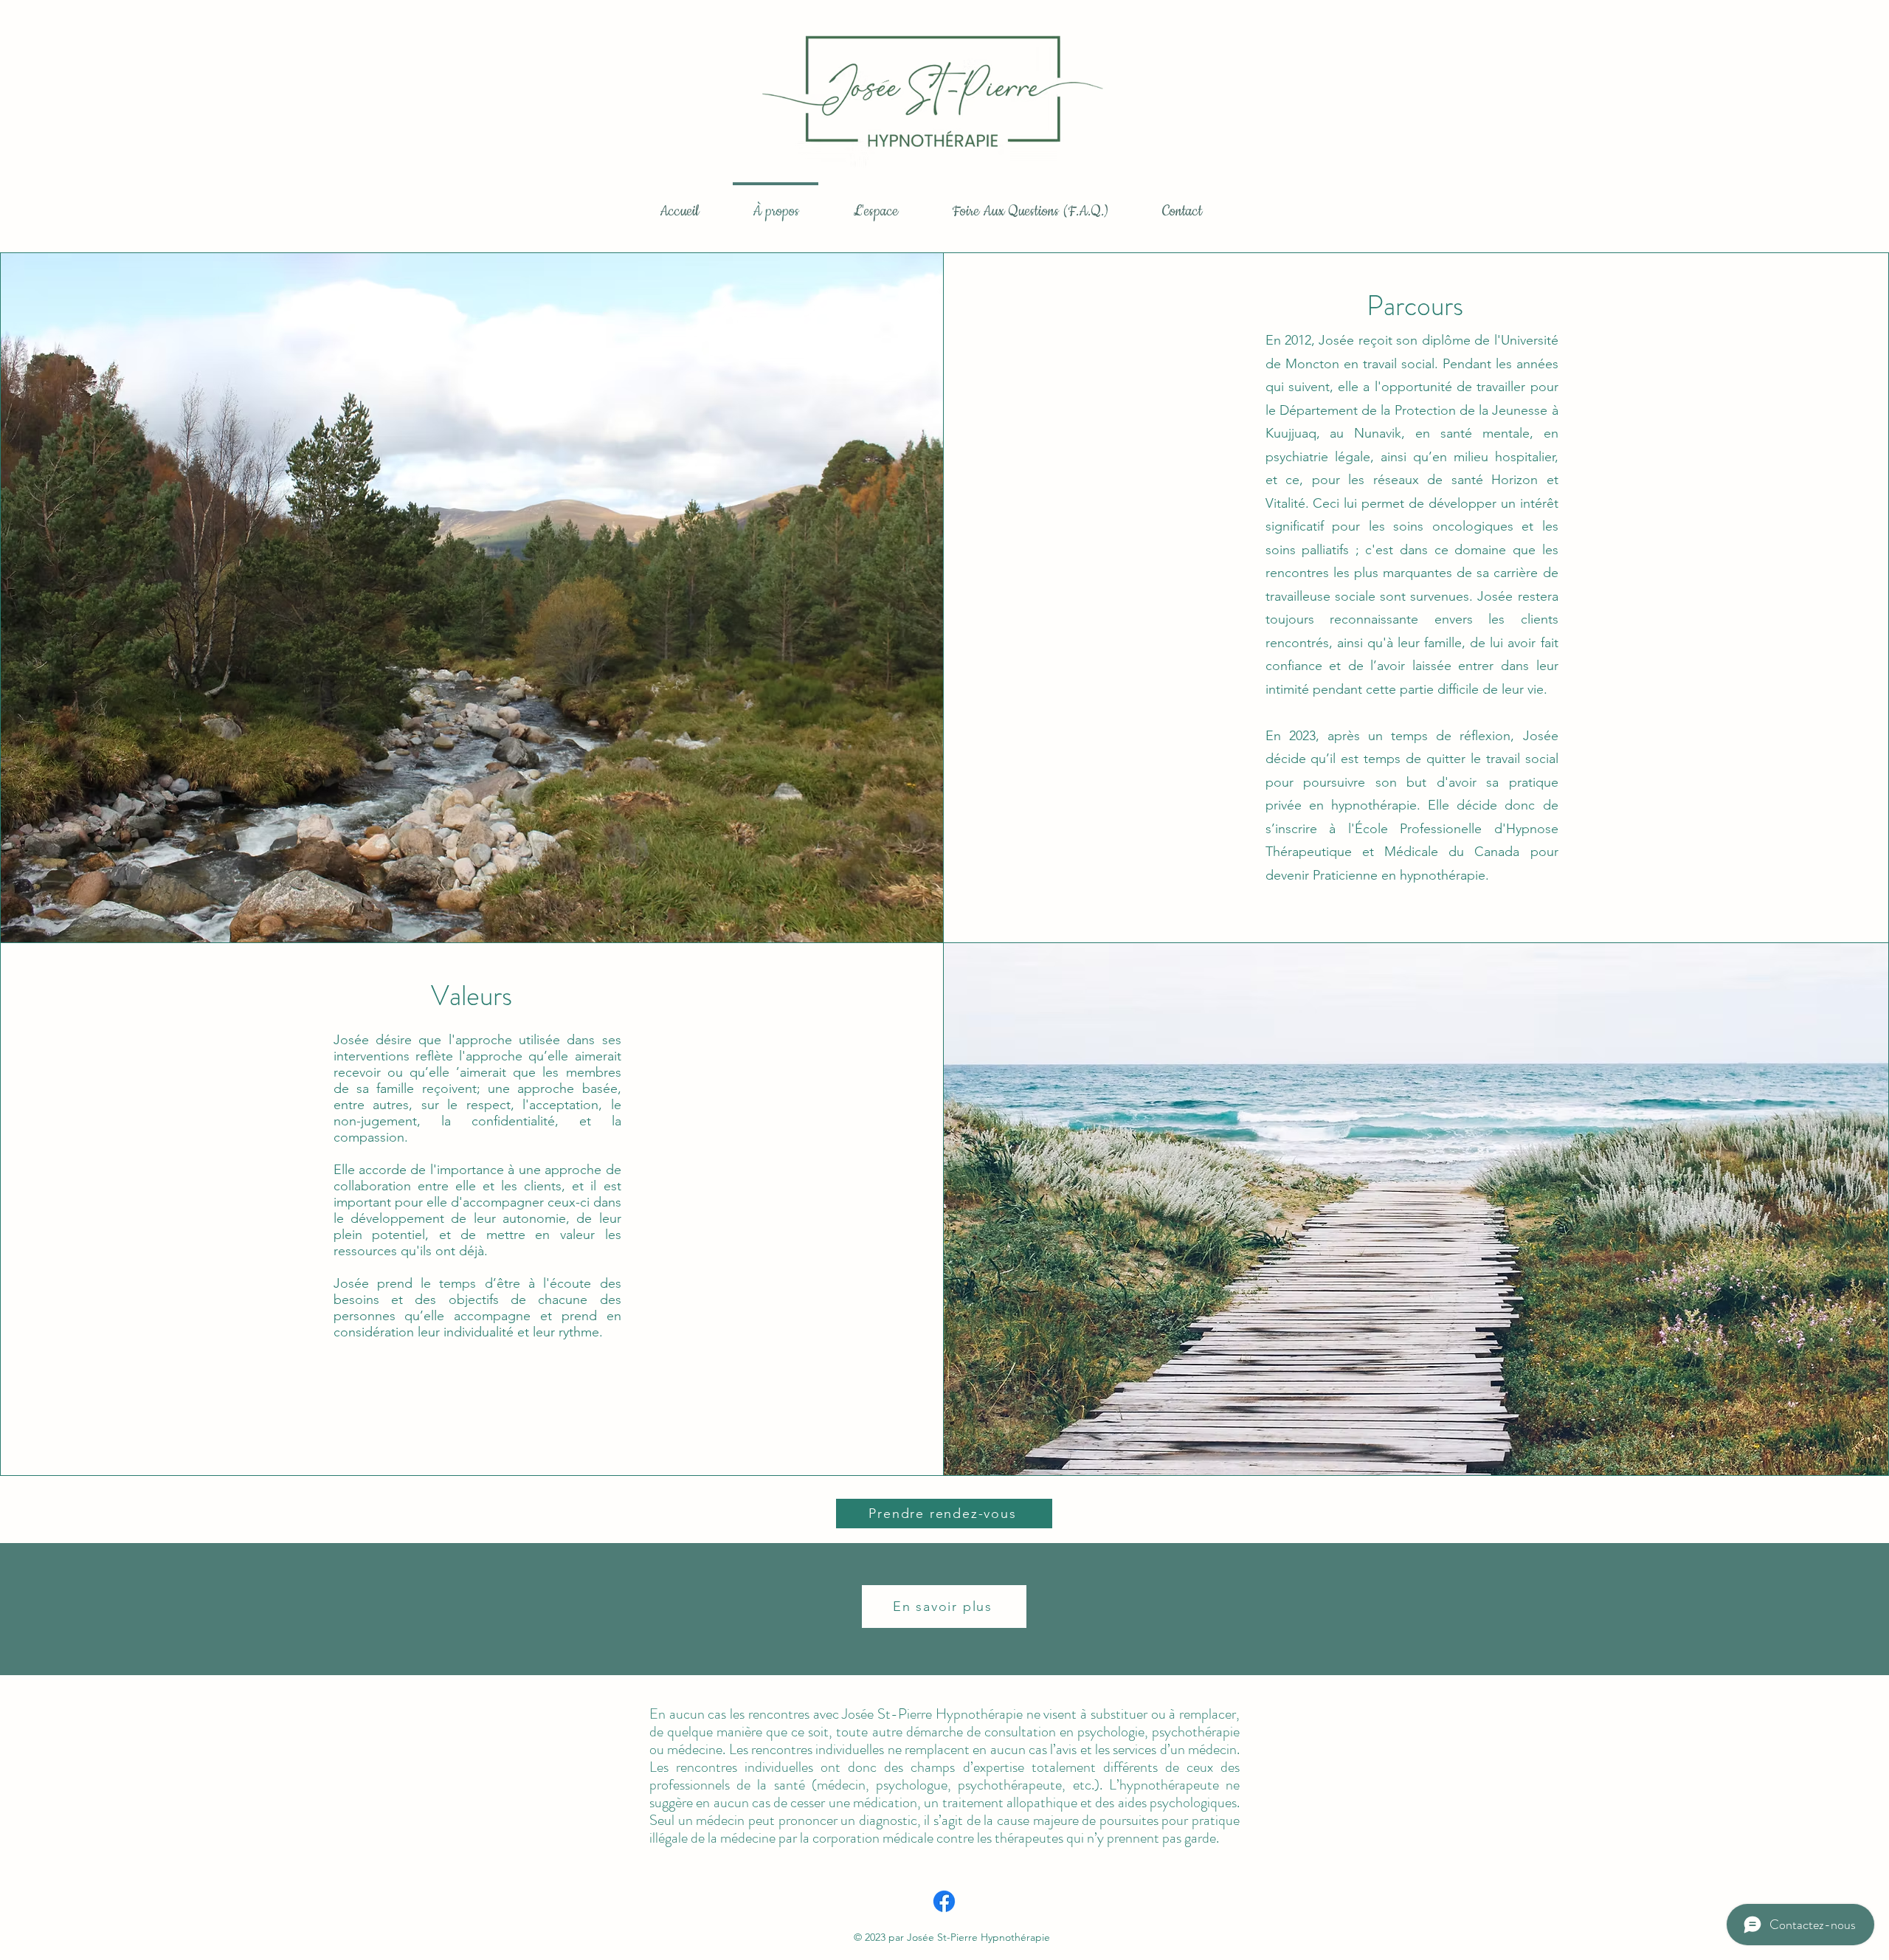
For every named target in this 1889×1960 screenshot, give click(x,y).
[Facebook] (944, 1901)
